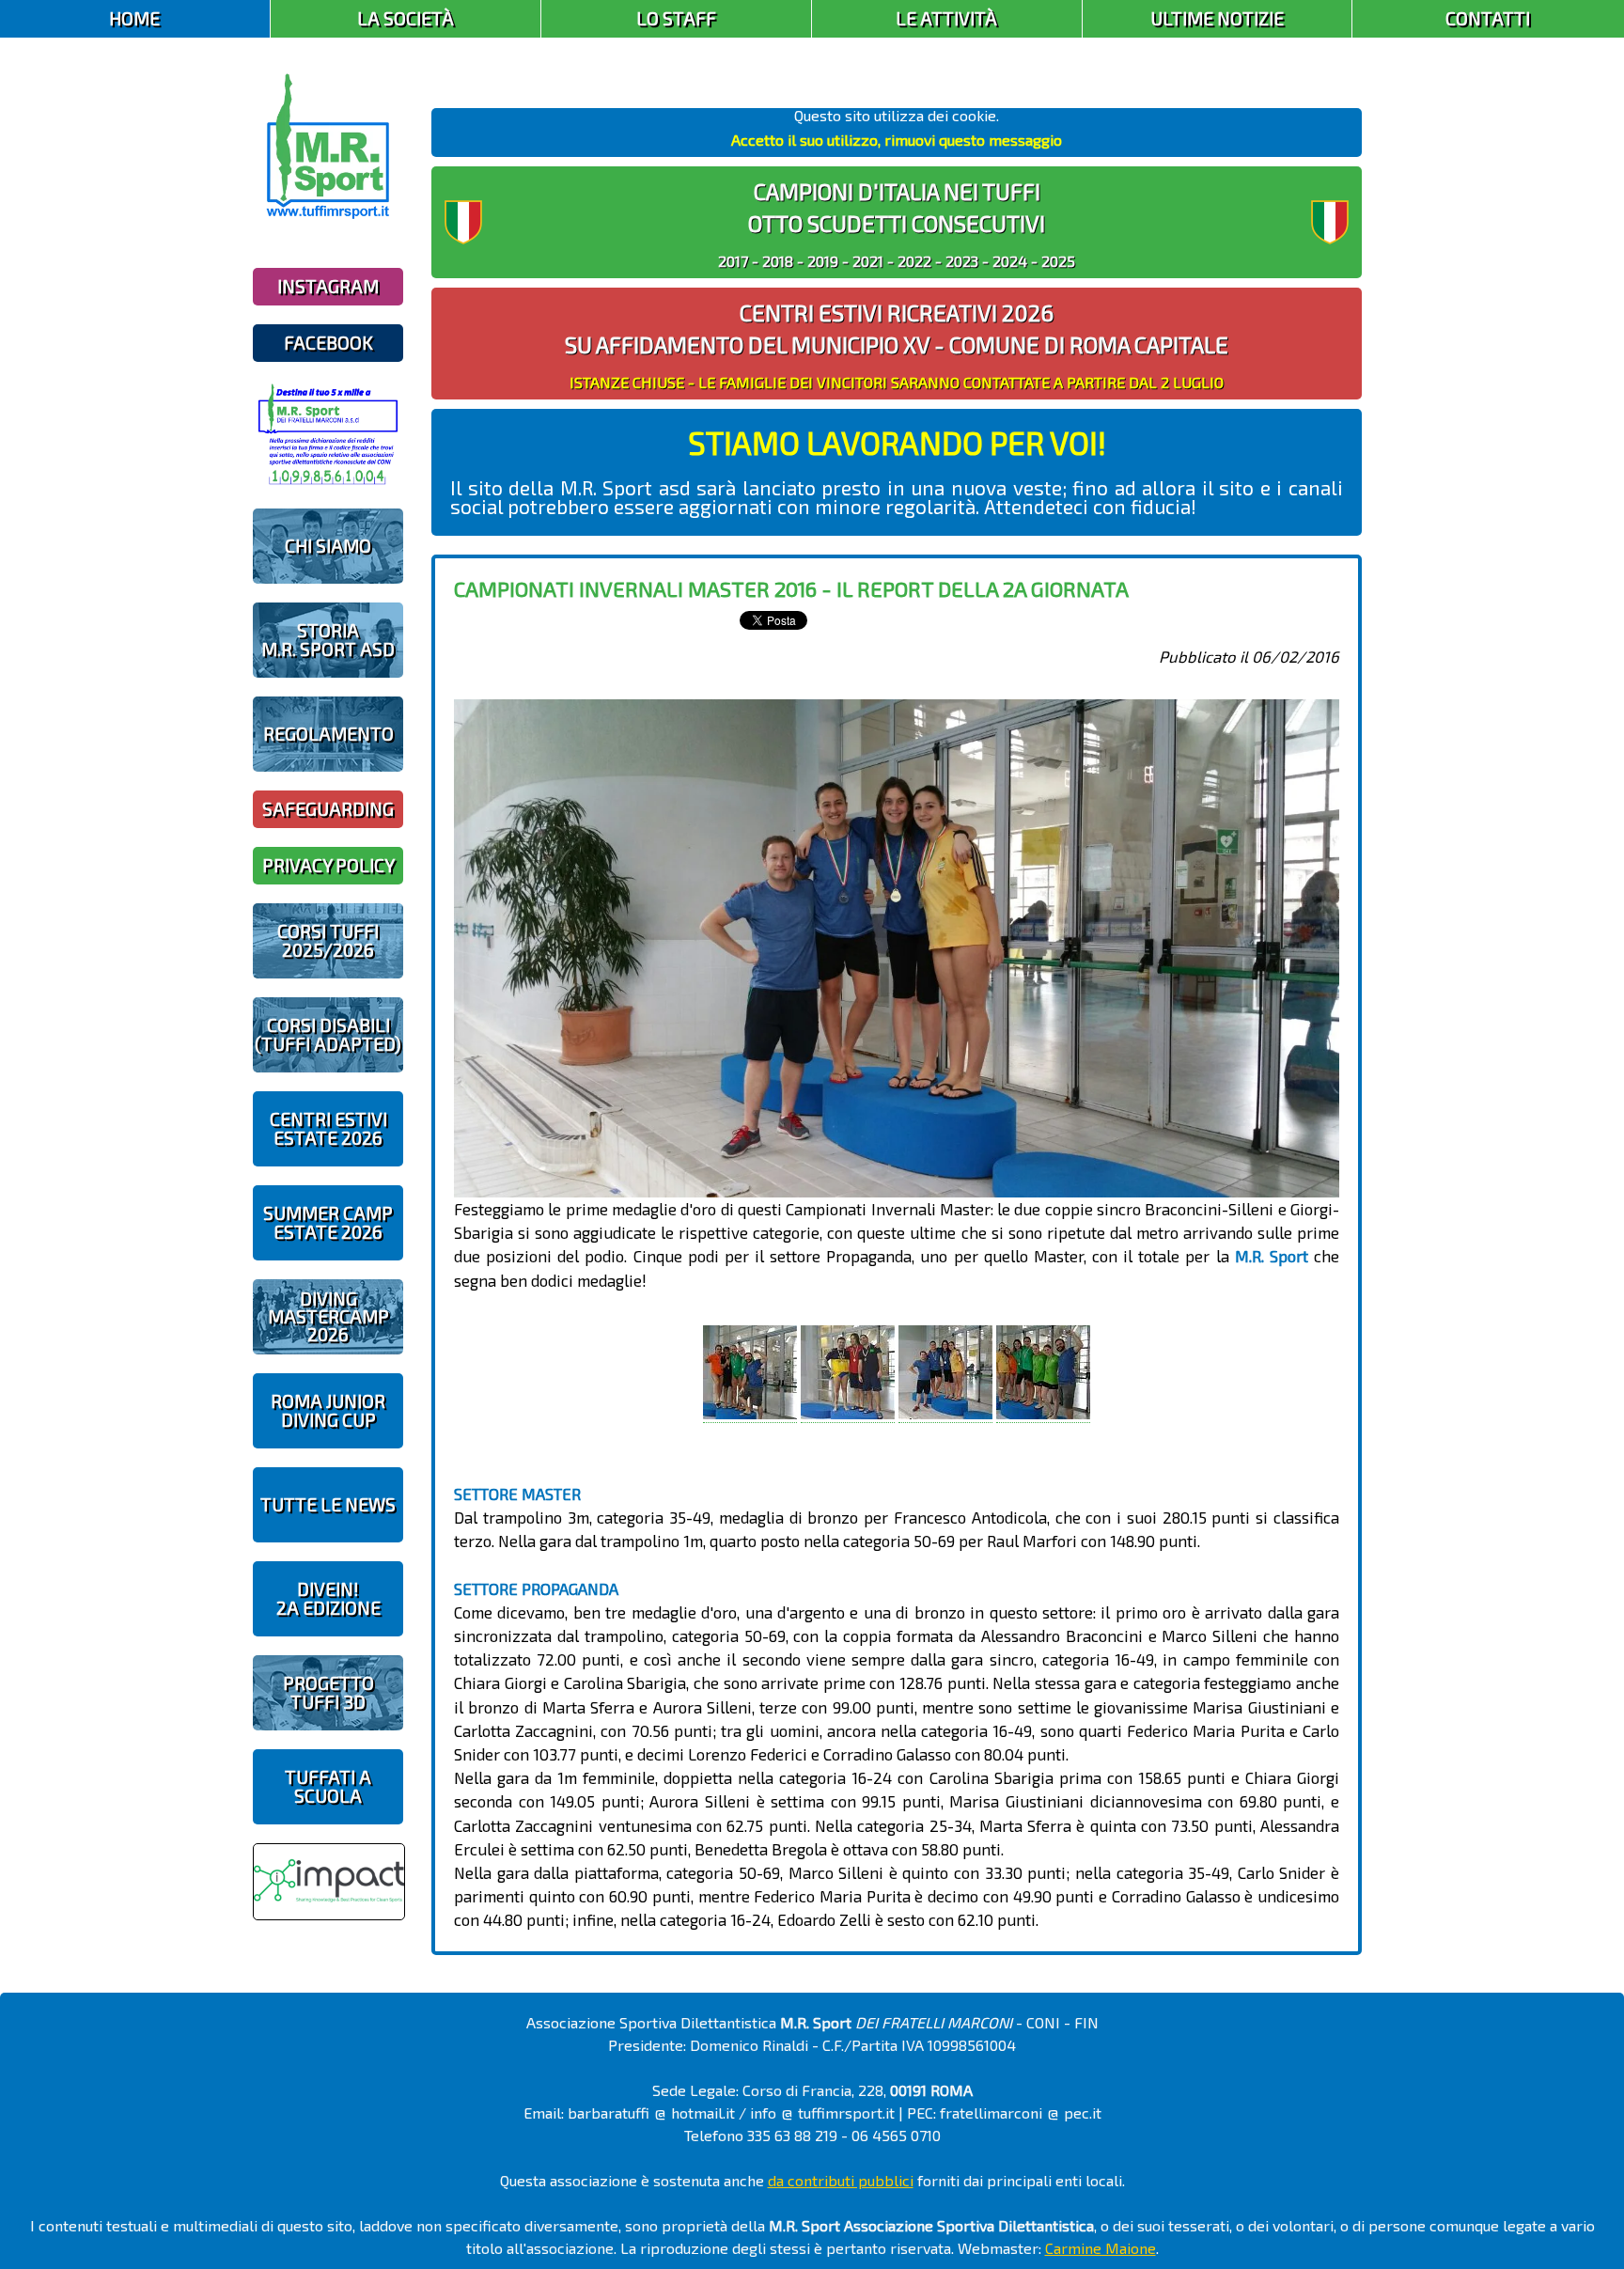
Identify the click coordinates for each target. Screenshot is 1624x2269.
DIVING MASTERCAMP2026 (328, 1316)
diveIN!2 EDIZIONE (328, 1598)
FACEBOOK (328, 343)
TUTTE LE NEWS (328, 1504)
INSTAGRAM (328, 286)
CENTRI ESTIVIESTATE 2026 (328, 1128)
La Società (406, 18)
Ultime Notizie (1217, 18)
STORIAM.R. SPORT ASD (328, 639)
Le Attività (946, 18)
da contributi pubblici (841, 2180)
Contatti (1488, 18)
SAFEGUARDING (328, 809)
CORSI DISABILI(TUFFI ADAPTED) (328, 1034)
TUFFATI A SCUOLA (328, 1786)
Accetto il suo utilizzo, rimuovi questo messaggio (897, 140)
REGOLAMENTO (328, 734)
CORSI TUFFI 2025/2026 (328, 940)
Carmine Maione (1101, 2248)
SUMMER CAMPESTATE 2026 (328, 1222)
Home (134, 18)
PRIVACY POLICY (328, 865)
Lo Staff (676, 18)
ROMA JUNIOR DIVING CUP (328, 1410)
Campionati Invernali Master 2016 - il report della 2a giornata (791, 588)
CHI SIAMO (328, 546)
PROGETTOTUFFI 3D (328, 1692)
